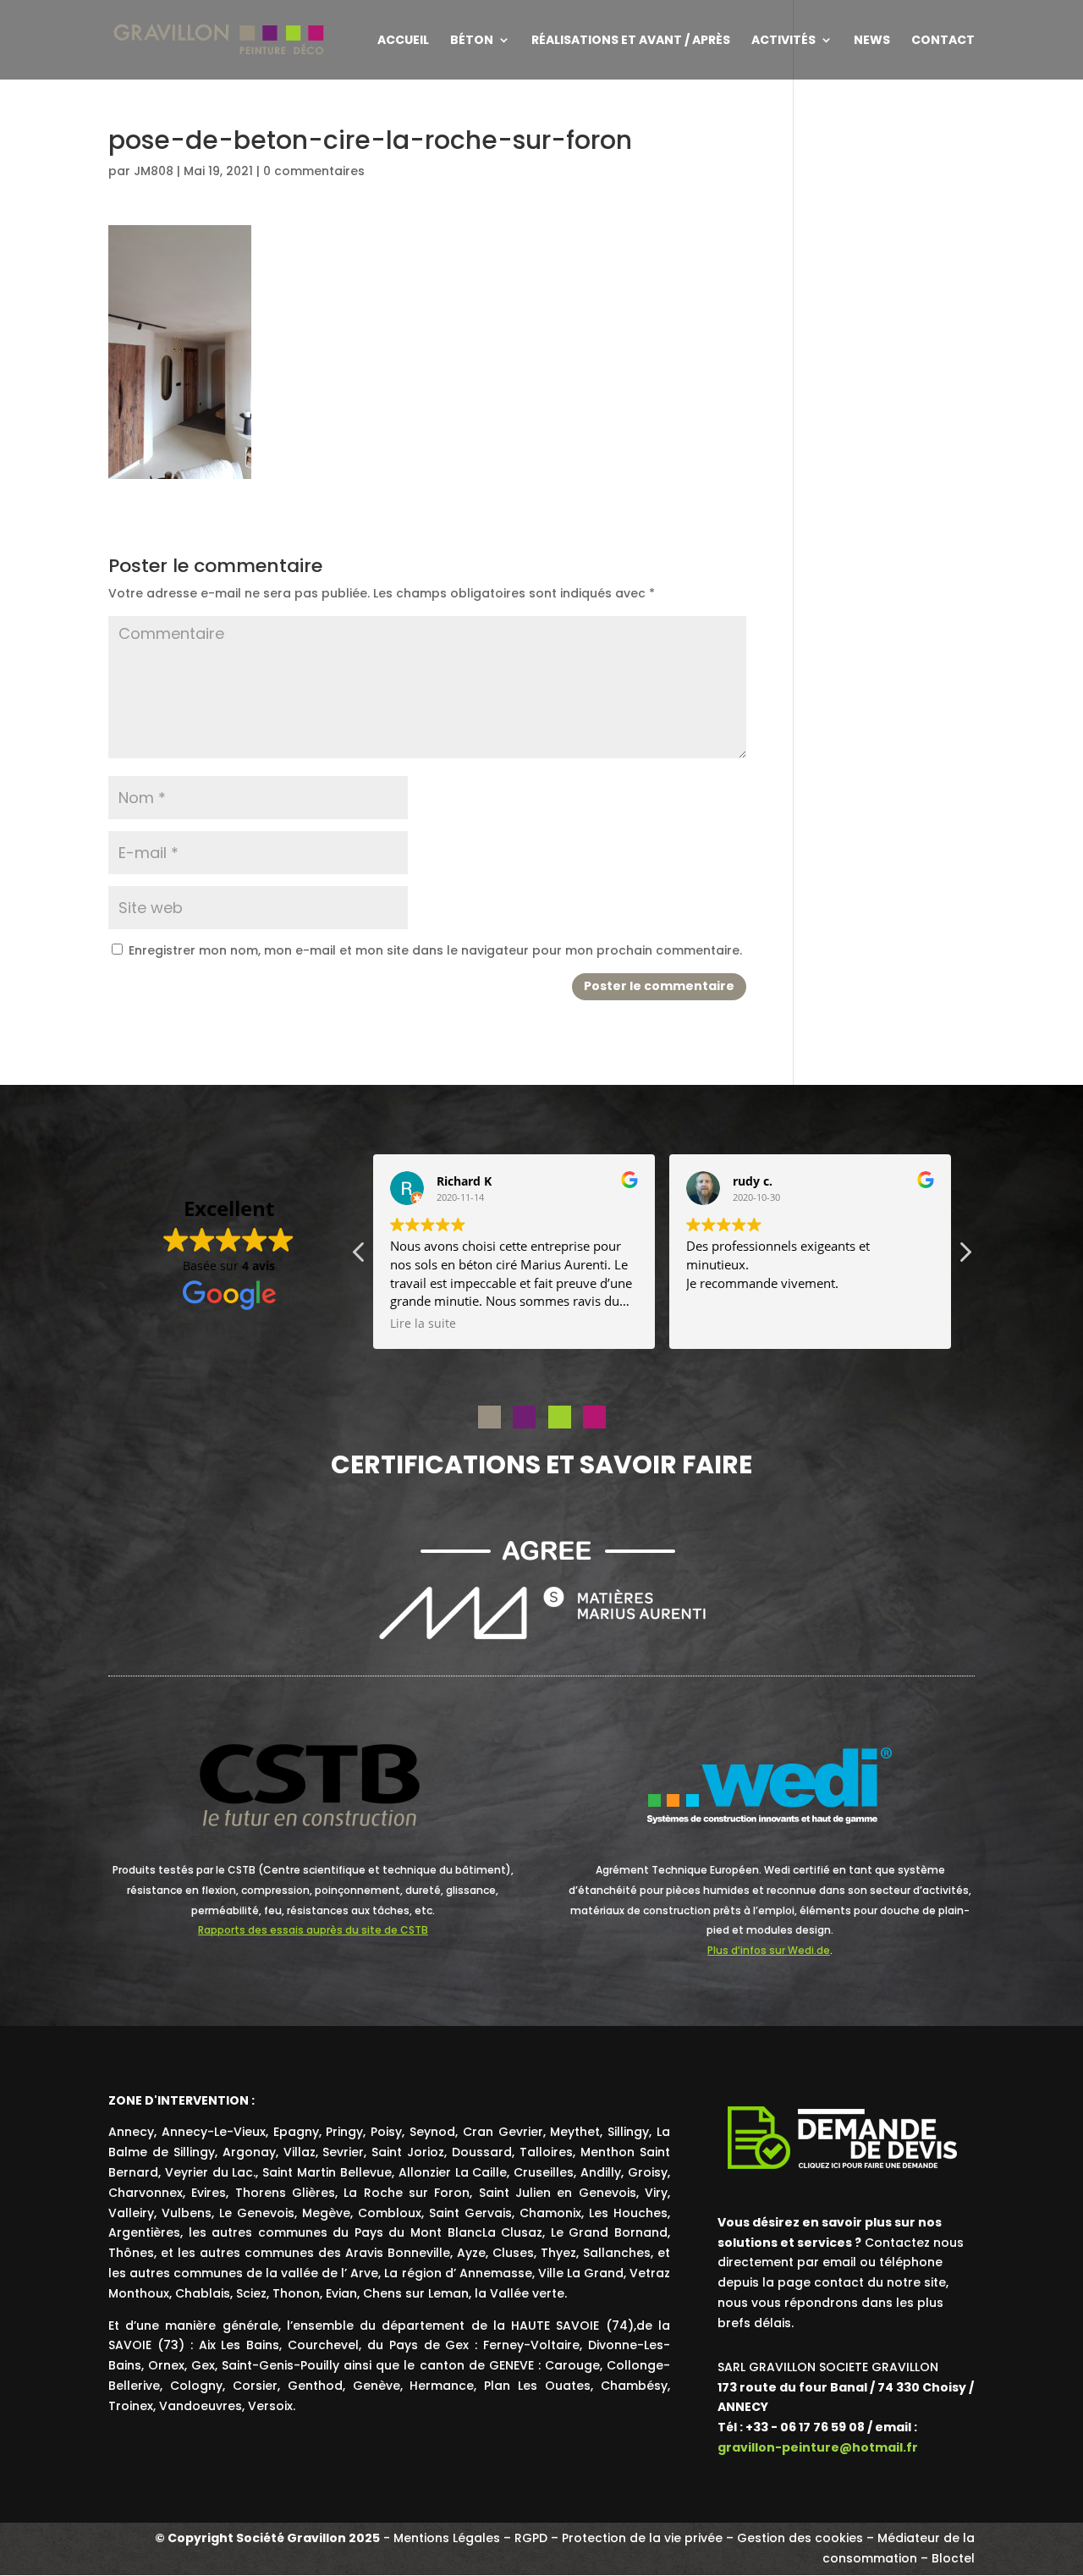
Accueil (403, 41)
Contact (943, 41)
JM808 (154, 171)
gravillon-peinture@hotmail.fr (818, 2447)
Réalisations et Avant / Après (631, 41)
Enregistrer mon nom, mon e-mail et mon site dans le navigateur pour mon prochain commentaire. (435, 950)
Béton (472, 41)
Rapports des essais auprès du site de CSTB (313, 1930)
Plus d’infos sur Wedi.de (769, 1950)
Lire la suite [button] (423, 1324)
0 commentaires (314, 171)
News (872, 41)
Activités (783, 41)
